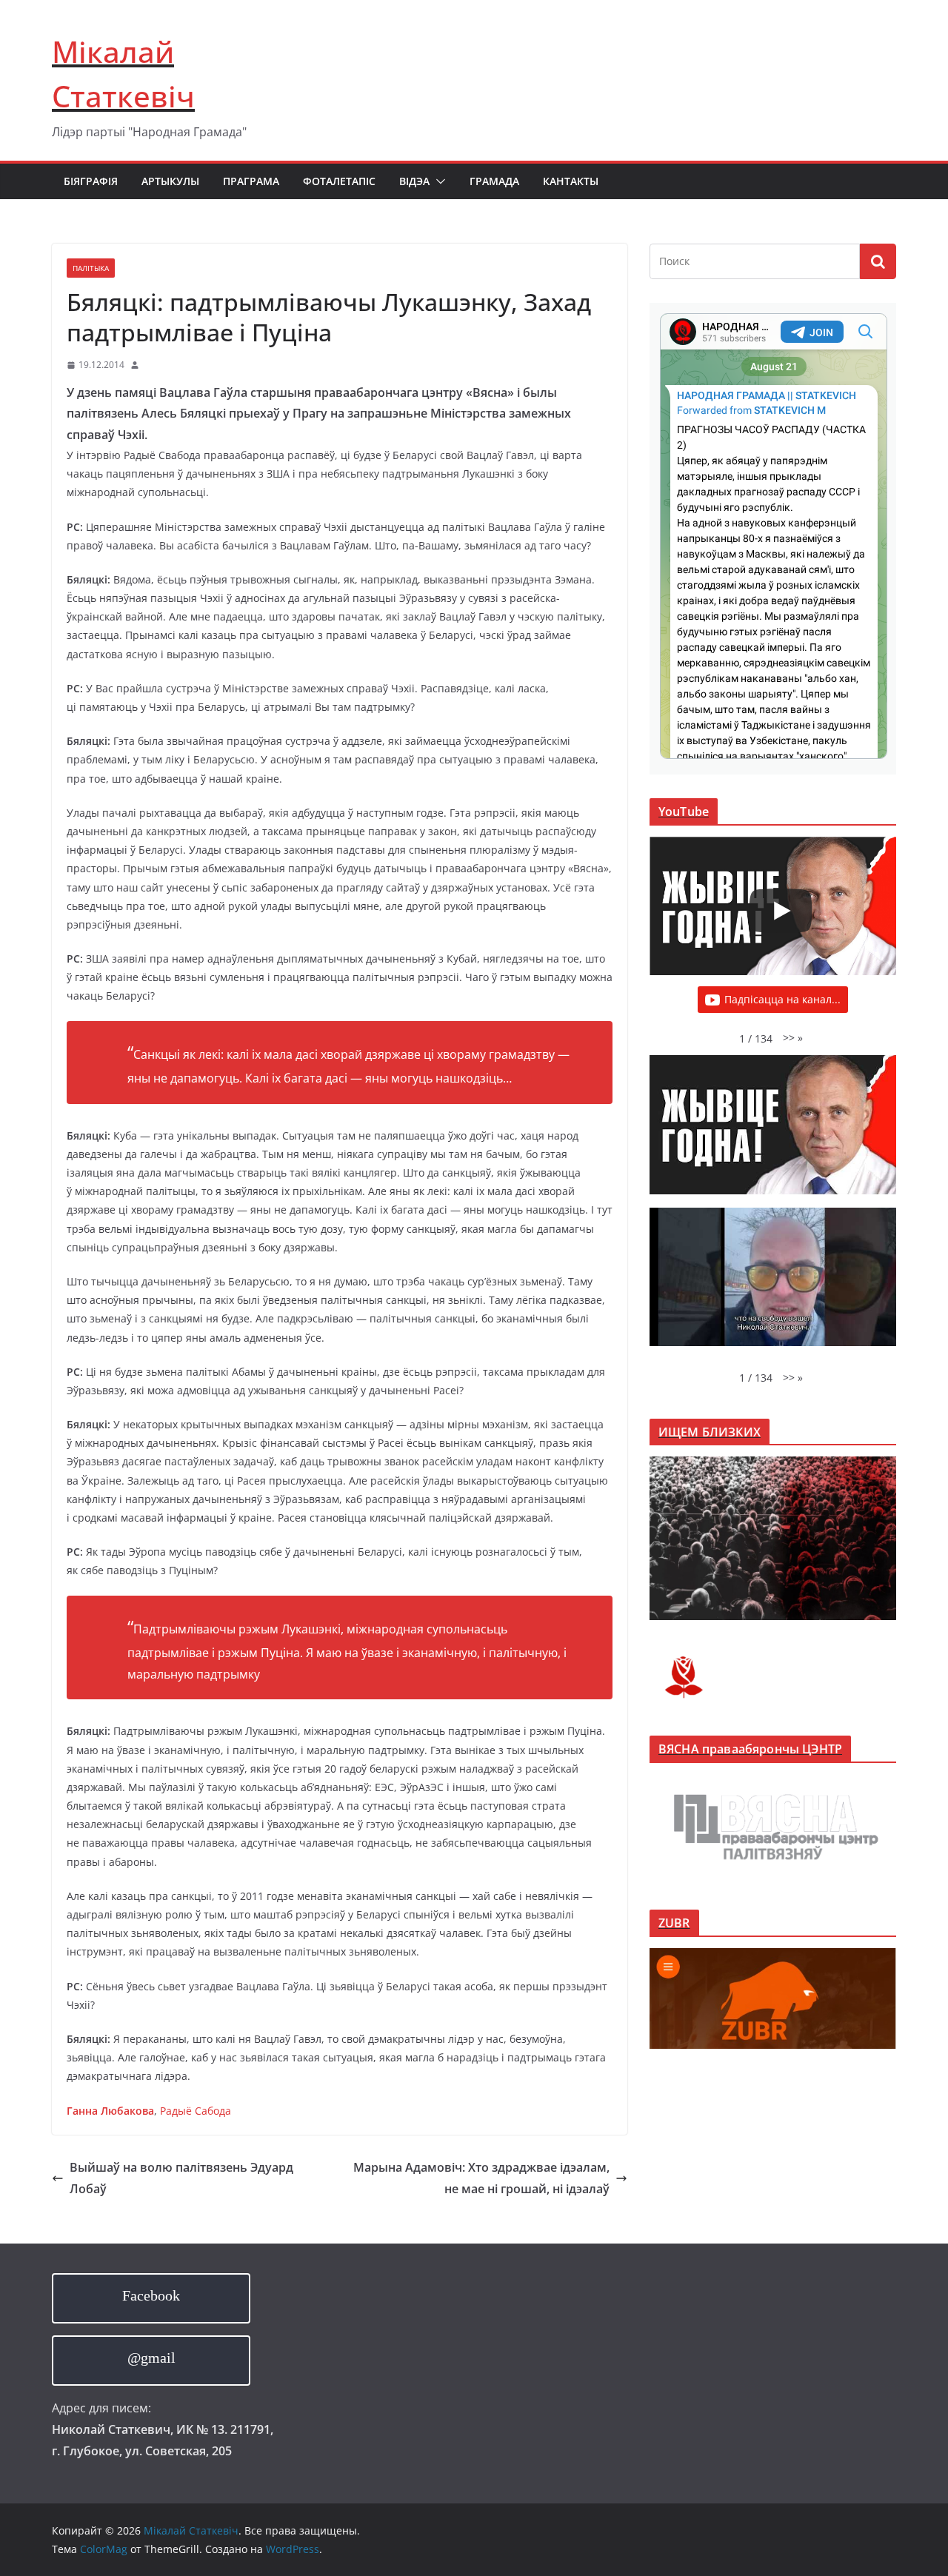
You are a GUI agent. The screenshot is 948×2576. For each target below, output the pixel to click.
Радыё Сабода (196, 2111)
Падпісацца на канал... (782, 999)
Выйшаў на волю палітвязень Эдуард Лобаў (181, 2178)
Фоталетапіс (339, 181)
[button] (438, 181)
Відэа (414, 181)
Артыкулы (170, 181)
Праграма (251, 181)
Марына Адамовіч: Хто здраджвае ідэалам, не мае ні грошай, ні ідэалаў (481, 2178)
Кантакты (571, 181)
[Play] (781, 911)
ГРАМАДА (494, 181)
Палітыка (91, 268)
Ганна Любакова (110, 2111)
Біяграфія (91, 181)
